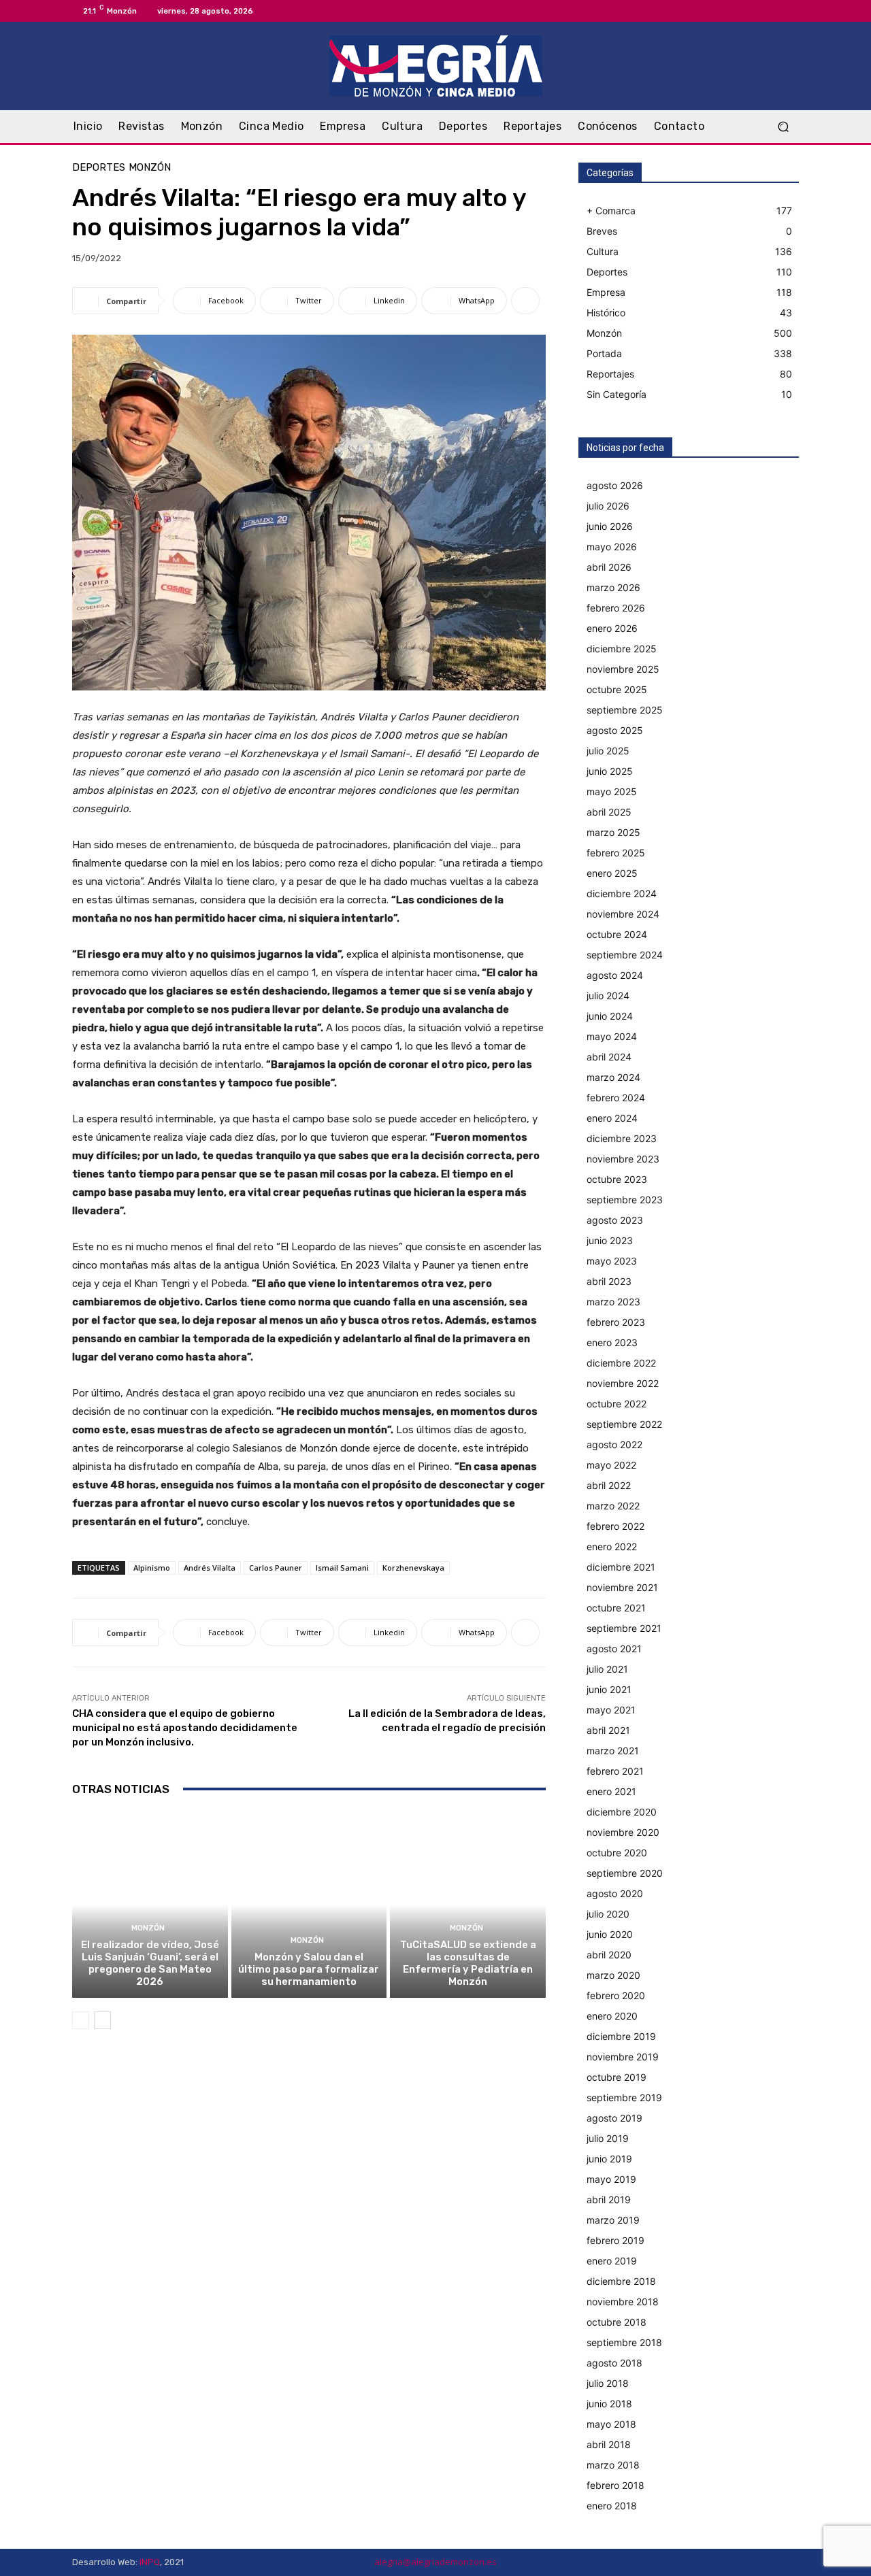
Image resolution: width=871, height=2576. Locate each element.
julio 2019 (608, 2138)
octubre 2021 (616, 1608)
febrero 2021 (615, 1771)
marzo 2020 (613, 1975)
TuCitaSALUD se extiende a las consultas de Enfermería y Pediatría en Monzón (468, 1963)
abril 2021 (608, 1730)
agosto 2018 (614, 2363)
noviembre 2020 (623, 1832)
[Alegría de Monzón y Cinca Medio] (435, 66)
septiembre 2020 (625, 1873)
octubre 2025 (617, 689)
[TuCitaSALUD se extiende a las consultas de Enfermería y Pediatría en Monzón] (468, 1905)
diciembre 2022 (621, 1363)
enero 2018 (612, 2506)
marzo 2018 (613, 2465)
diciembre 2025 (622, 649)
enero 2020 (612, 2016)
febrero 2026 (616, 608)
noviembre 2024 (623, 914)
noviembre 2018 (623, 2302)
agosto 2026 (615, 485)
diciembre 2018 (621, 2281)
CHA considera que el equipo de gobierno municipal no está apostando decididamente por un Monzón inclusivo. (185, 1728)
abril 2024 (609, 1057)
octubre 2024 (617, 934)
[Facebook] (758, 11)
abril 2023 (609, 1281)
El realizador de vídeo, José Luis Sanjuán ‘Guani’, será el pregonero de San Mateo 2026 (150, 1963)
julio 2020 (608, 1914)
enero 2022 (612, 1546)
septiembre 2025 (625, 710)
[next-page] (102, 2020)
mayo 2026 (612, 547)
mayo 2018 (611, 2424)
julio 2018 (608, 2383)
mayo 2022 (611, 1465)
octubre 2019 (617, 2077)
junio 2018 (609, 2404)
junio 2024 (610, 1016)
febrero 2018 (615, 2485)
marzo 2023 (613, 1302)
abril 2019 (609, 2199)
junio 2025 (610, 771)
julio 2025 (608, 751)
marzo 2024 (613, 1077)
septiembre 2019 (624, 2097)
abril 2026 (609, 567)
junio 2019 (609, 2159)
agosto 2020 (615, 1893)
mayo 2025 (612, 791)
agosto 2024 (615, 975)
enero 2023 (612, 1342)
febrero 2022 (615, 1526)
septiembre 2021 (624, 1628)
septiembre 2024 (625, 955)
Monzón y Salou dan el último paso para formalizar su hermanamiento (309, 1969)
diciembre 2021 (621, 1567)
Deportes (99, 168)
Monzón (150, 168)
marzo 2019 (613, 2220)
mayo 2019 (611, 2179)
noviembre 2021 (622, 1587)
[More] (525, 301)
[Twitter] (791, 11)
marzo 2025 (613, 832)
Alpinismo (152, 1568)
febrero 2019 (615, 2240)
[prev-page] (81, 2020)
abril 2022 (609, 1485)
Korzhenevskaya (413, 1568)
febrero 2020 (616, 1995)
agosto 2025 (615, 730)
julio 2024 (608, 996)
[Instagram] (774, 11)
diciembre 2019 (621, 2036)
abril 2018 (609, 2444)
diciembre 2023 (622, 1138)
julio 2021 (607, 1669)
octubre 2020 (617, 1853)
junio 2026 (610, 526)
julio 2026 (608, 506)
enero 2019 (612, 2261)
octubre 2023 (617, 1179)
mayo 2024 (612, 1036)
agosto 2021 (614, 1649)
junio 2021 (609, 1689)
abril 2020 (609, 1955)
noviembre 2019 (623, 2057)
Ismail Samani (342, 1568)
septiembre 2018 (624, 2342)
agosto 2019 (614, 2118)
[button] (783, 127)
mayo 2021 (611, 1710)
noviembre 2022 (623, 1383)
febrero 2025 (616, 853)
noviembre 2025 (623, 669)
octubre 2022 (617, 1404)
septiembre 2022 (624, 1424)
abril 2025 (609, 812)
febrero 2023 (616, 1322)
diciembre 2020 (622, 1812)
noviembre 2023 (623, 1159)
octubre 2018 (617, 2322)
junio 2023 (610, 1240)
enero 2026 (612, 628)
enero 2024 (612, 1118)
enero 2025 (612, 873)
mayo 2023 (612, 1261)
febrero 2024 (616, 1098)
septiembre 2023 (625, 1200)
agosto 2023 (615, 1220)
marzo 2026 (613, 587)
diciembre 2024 (622, 893)
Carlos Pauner (276, 1568)
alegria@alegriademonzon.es (435, 2562)
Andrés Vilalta (210, 1568)
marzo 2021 (613, 1751)
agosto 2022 (614, 1444)
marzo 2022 (613, 1506)
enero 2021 (611, 1791)
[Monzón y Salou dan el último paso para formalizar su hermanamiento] (309, 1905)
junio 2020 (610, 1934)
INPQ (150, 2562)
